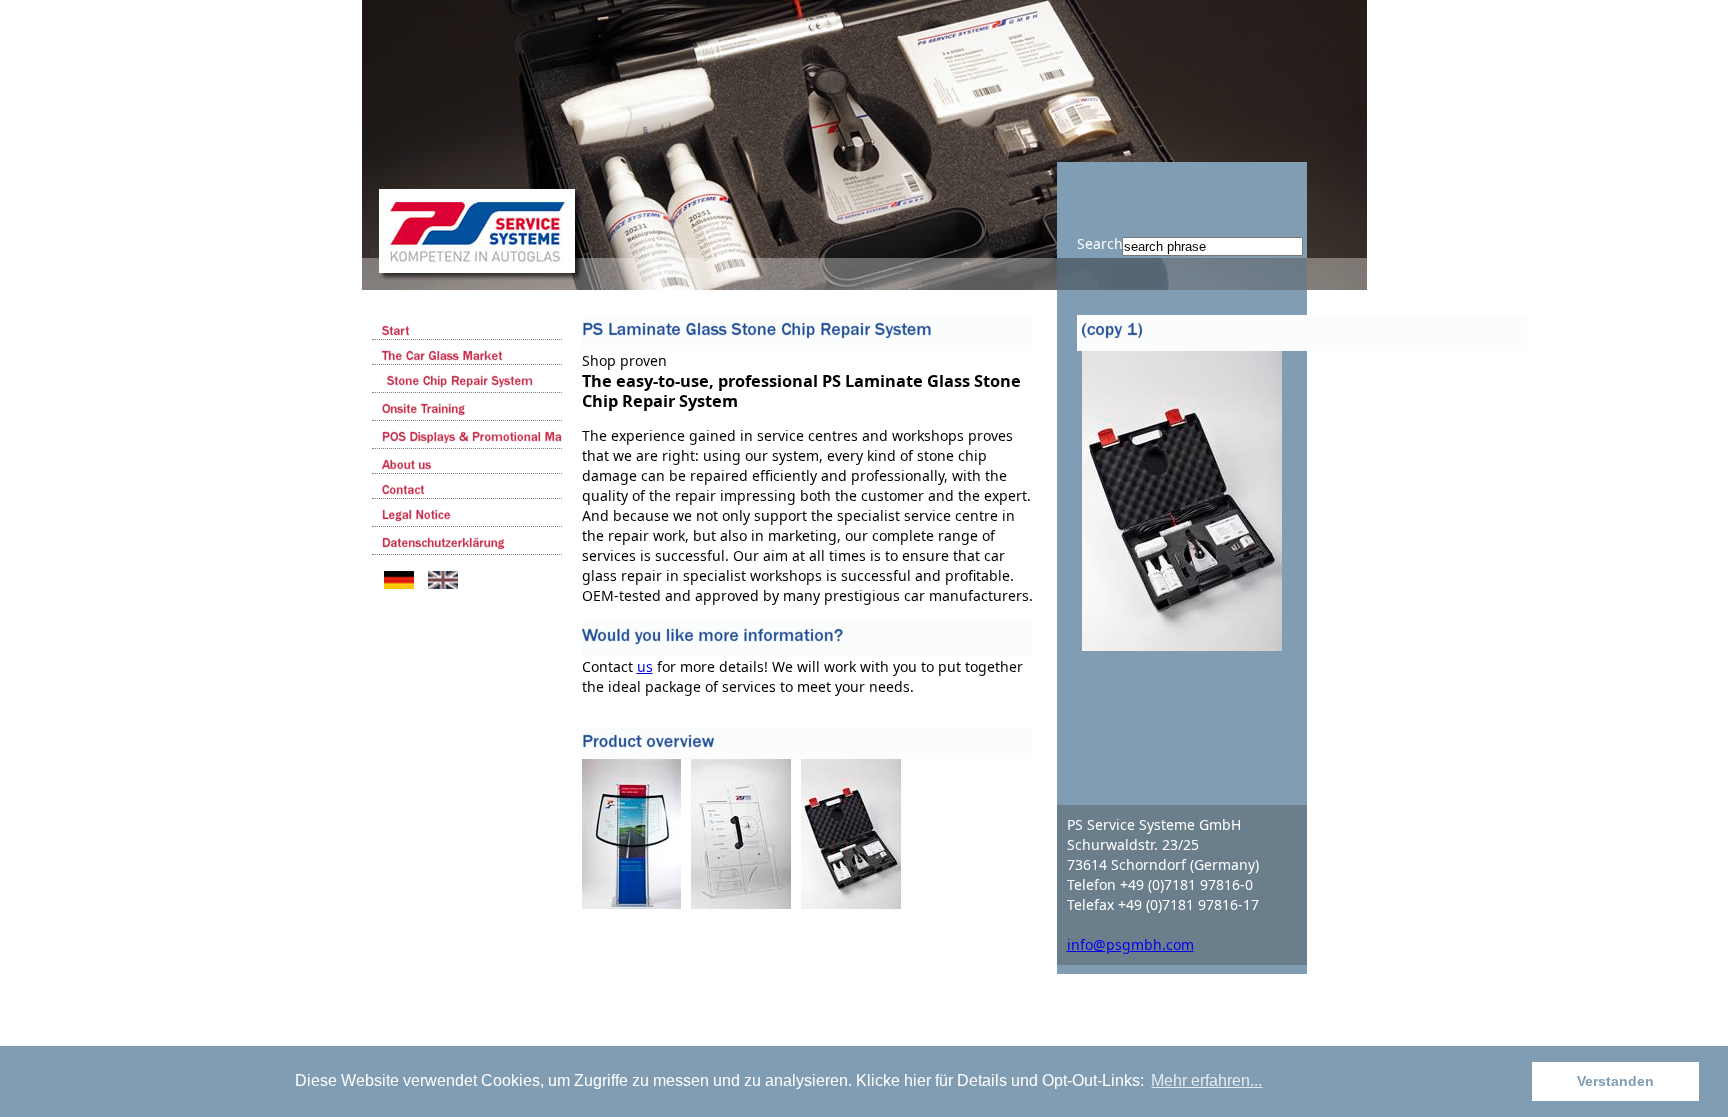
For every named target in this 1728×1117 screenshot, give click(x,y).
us (645, 666)
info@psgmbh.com (1130, 944)
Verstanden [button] (1615, 1081)
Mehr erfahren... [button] (1206, 1080)
